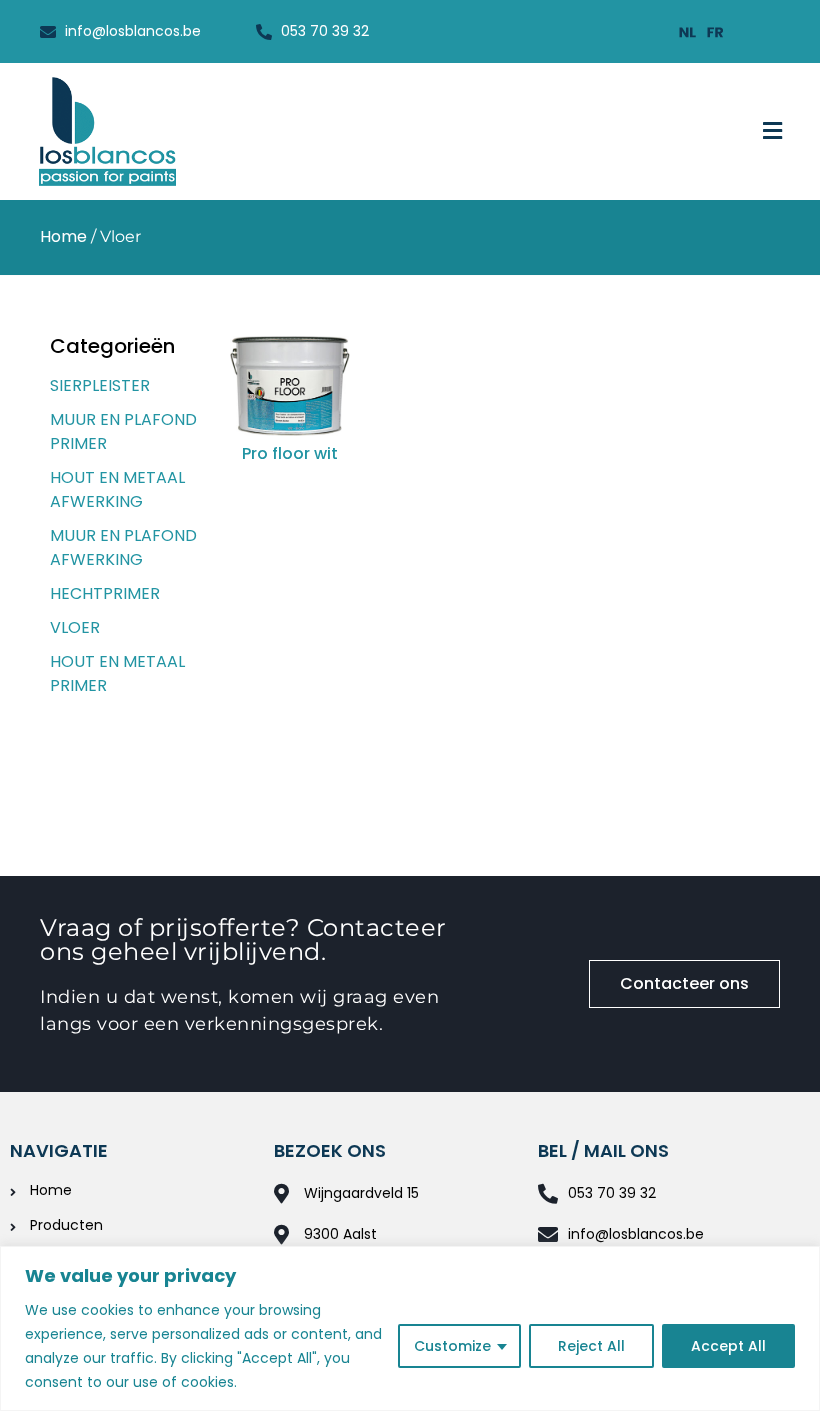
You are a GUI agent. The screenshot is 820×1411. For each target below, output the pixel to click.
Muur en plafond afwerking (123, 547)
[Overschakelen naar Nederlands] (688, 31)
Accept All (728, 1346)
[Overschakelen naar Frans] (716, 31)
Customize (452, 1346)
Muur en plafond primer (123, 431)
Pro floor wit (290, 453)
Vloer (75, 627)
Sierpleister (100, 385)
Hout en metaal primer (117, 673)
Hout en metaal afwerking (117, 489)
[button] (773, 131)
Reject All (591, 1346)
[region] (410, 1328)
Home (63, 236)
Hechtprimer (105, 593)
